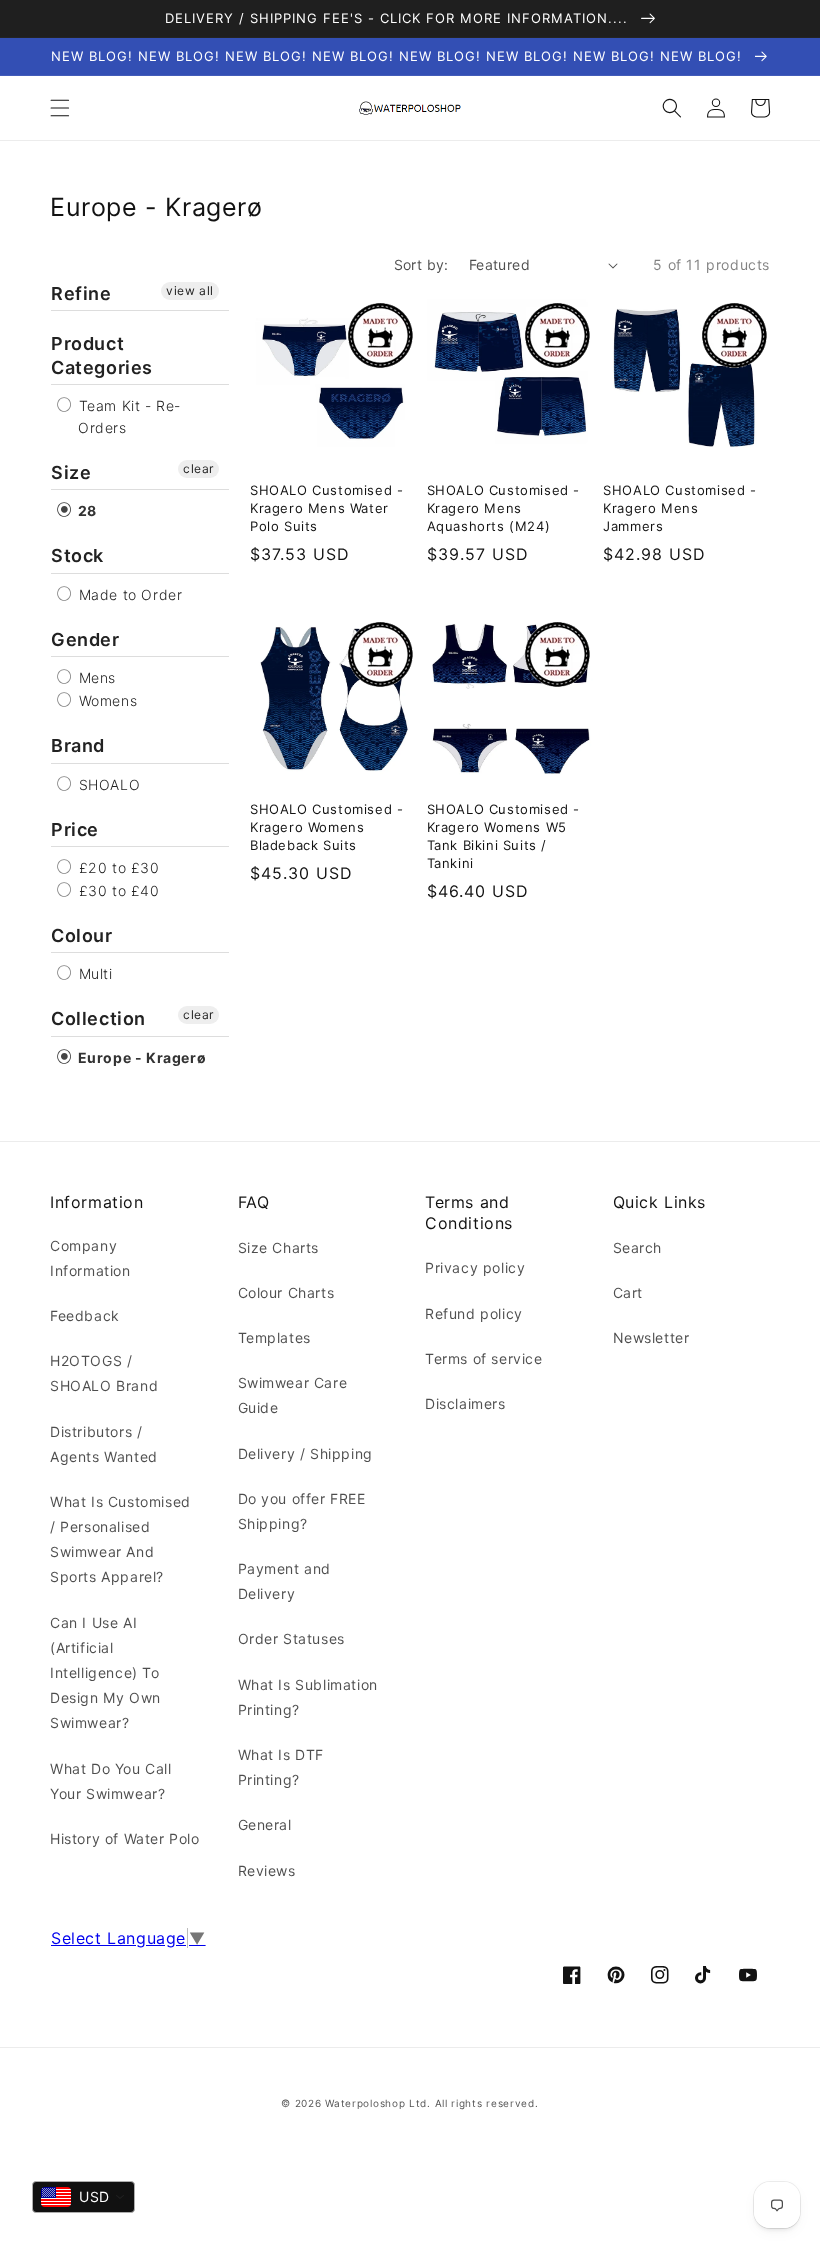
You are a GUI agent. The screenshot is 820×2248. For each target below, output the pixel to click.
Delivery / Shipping (305, 1453)
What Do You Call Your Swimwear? (111, 1781)
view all (190, 290)
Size (71, 472)
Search (638, 1247)
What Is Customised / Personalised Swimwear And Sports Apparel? (120, 1539)
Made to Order (128, 594)
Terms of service (484, 1358)
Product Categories (102, 355)
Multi (93, 973)
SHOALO (107, 784)
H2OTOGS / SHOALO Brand (104, 1373)
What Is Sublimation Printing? (308, 1697)
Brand (78, 745)
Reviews (267, 1870)
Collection (98, 1018)
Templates (274, 1337)
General (265, 1824)
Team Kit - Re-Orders (127, 416)
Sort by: (421, 264)
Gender (85, 639)
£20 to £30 (117, 867)
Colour (82, 935)
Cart (628, 1292)
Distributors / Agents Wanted (104, 1444)
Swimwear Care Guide (293, 1395)
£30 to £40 (117, 890)
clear (198, 468)
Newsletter (651, 1337)
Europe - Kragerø (140, 1057)
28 (85, 510)
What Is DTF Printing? (281, 1767)
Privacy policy (475, 1267)
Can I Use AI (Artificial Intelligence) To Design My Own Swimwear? (105, 1673)
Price (75, 829)
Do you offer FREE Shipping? (302, 1511)
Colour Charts (286, 1292)
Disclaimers (465, 1403)
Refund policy (474, 1313)
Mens (95, 677)
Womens (105, 700)
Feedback (85, 1315)
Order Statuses (291, 1638)
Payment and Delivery (285, 1581)
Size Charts (279, 1247)
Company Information (90, 1258)
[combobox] (83, 2197)
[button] (60, 108)
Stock (77, 555)
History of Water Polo (125, 1838)
